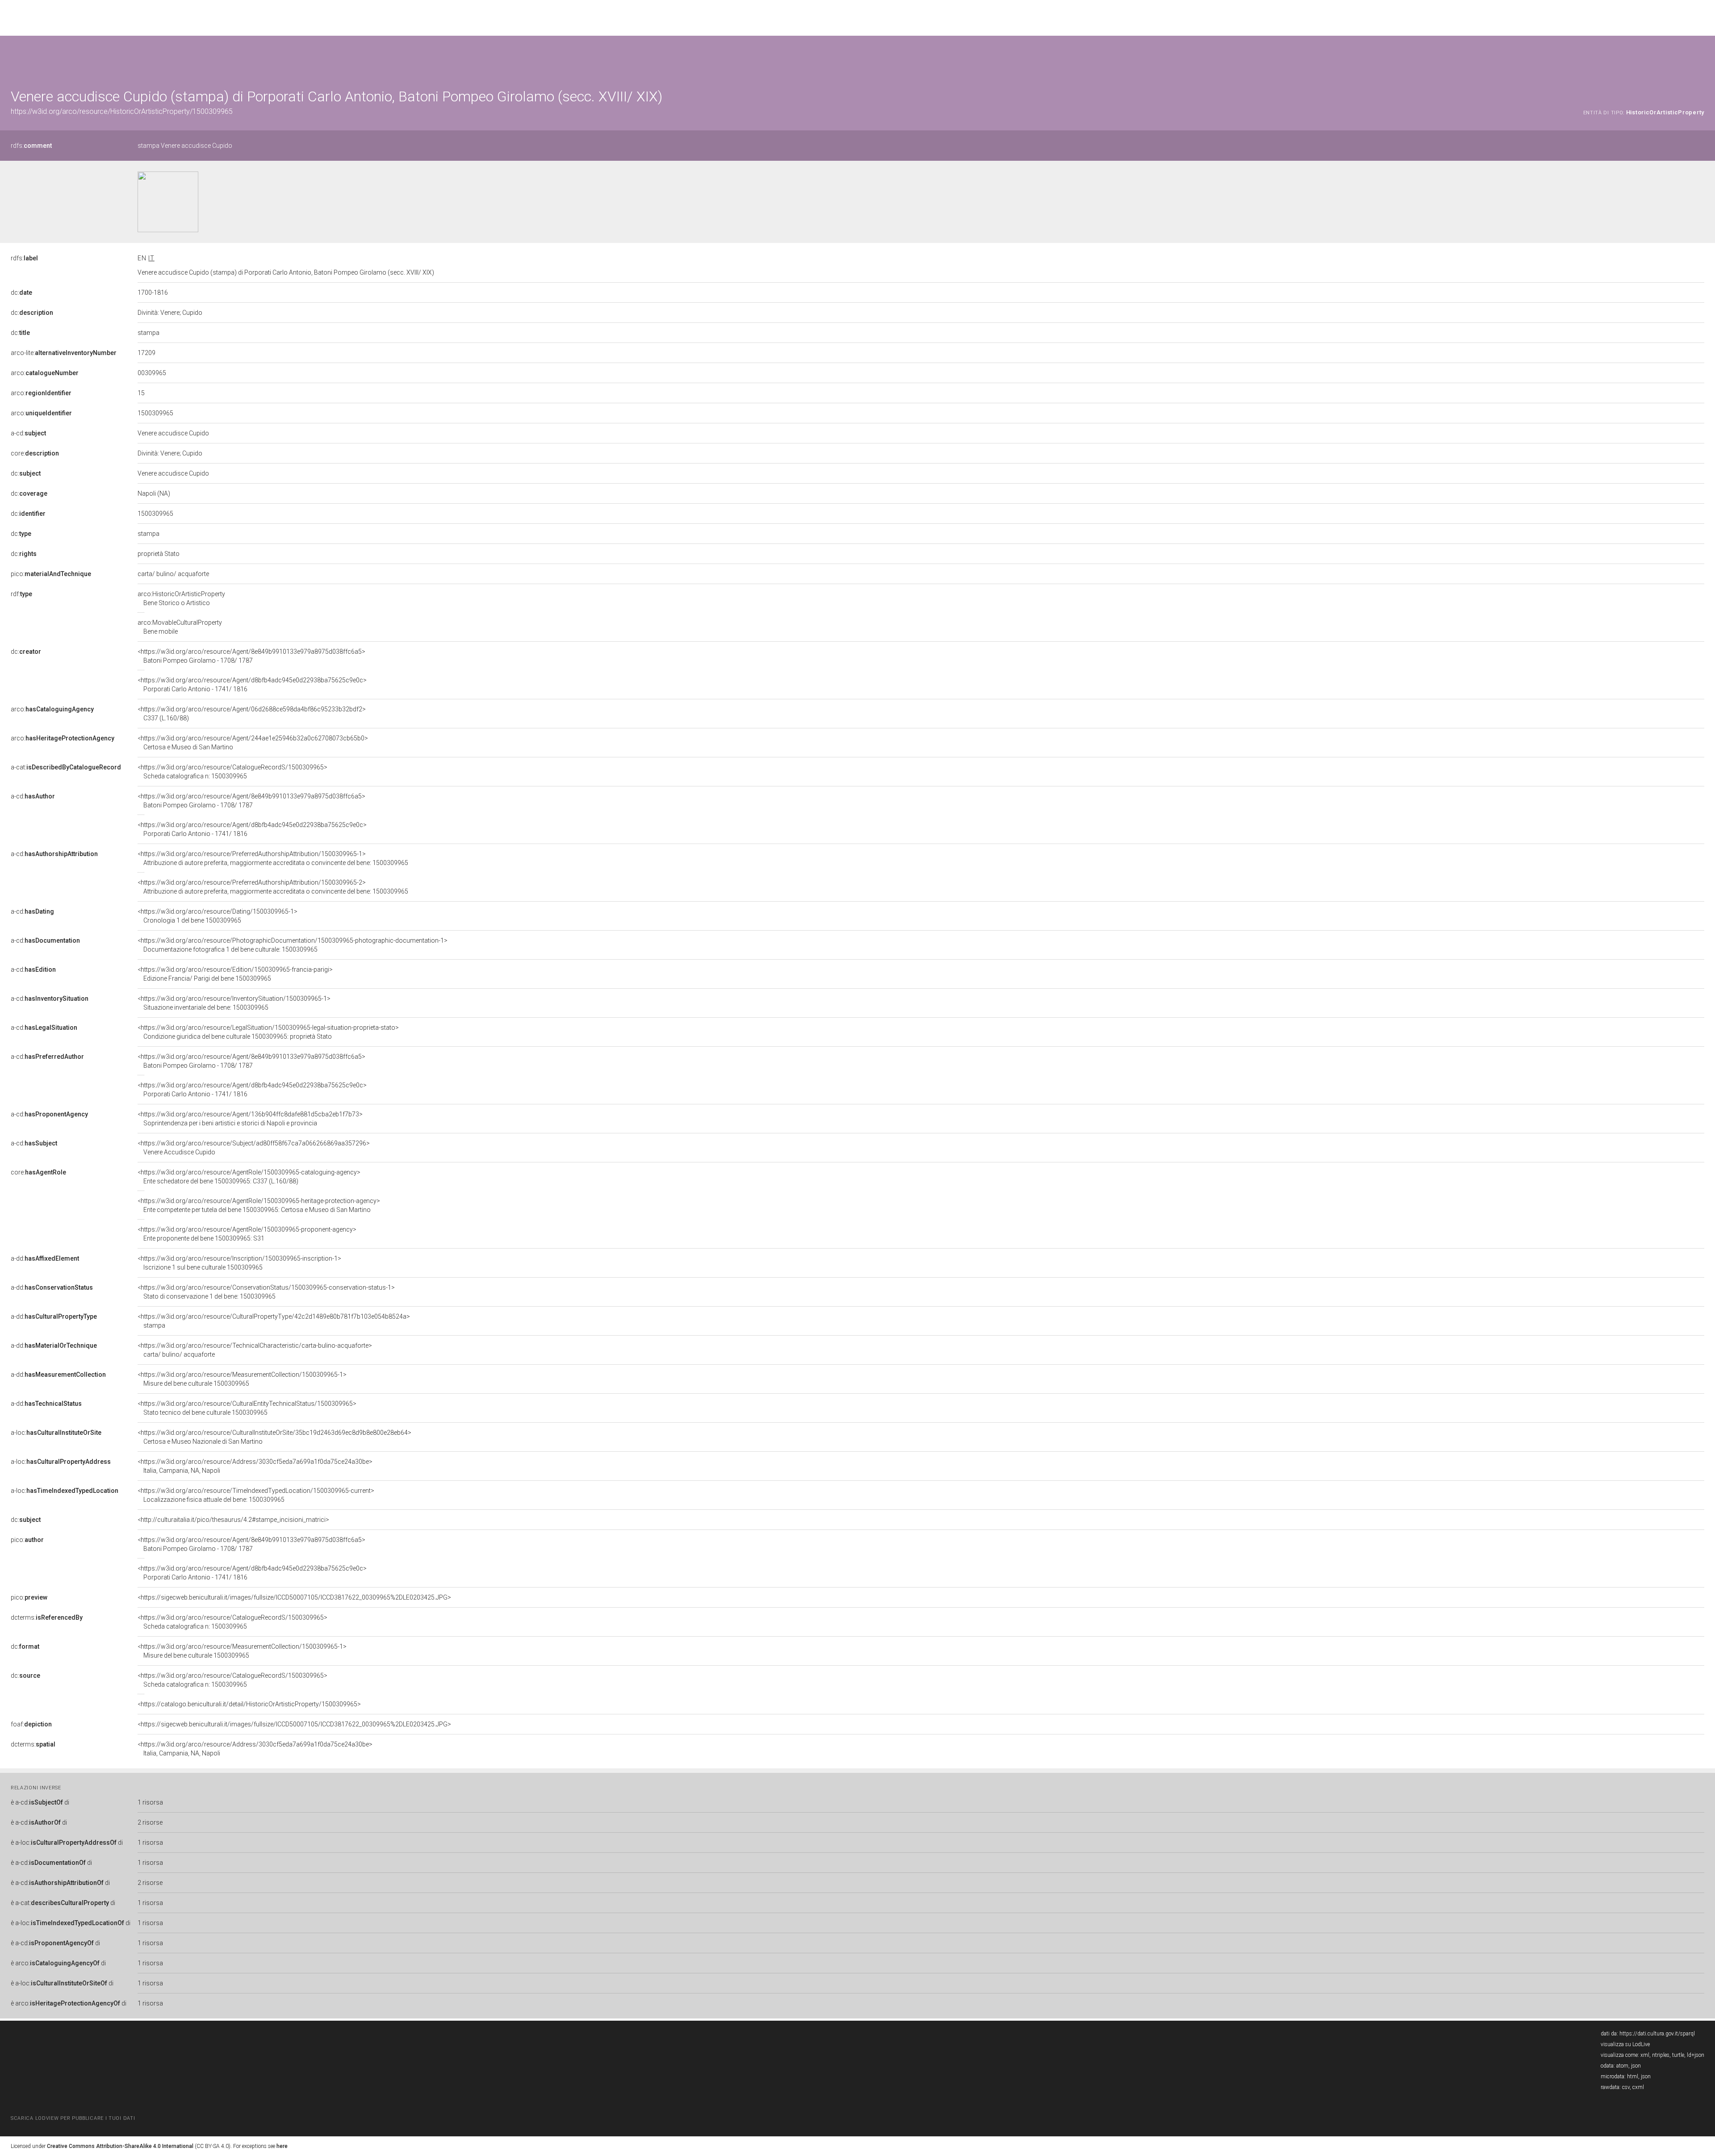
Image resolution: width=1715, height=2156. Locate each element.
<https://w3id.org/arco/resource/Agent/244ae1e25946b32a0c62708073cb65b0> (253, 743)
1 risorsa (150, 1802)
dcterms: (47, 1617)
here (282, 2146)
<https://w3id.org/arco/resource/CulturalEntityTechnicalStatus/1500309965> (247, 1408)
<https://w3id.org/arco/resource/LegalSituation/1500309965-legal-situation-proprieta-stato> (268, 1032)
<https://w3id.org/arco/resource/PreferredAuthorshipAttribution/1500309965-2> (273, 887)
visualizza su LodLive (1625, 2044)
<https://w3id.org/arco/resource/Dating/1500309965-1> (218, 916)
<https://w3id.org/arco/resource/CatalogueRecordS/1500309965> (232, 772)
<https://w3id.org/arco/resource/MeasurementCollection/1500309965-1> (242, 1379)
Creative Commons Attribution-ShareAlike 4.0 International (120, 2146)
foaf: (31, 1724)
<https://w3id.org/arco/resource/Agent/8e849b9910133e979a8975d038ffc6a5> (251, 656)
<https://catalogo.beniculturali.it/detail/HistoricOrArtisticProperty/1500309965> (249, 1704)
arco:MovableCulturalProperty (180, 627)
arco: (45, 373)
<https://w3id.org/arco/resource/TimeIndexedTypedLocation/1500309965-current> (256, 1495)
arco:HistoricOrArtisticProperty (181, 598)
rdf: (21, 594)
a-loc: (56, 1433)
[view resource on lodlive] (1700, 58)
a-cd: (28, 433)
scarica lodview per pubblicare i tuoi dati (73, 2118)
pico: (51, 574)
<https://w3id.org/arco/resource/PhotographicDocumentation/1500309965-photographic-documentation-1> (293, 945)
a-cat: (66, 767)
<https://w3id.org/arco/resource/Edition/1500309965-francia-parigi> (235, 974)
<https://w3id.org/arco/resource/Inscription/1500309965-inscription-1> (239, 1263)
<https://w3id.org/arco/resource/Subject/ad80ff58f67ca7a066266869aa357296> (254, 1148)
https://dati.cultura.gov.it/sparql (1657, 2034)
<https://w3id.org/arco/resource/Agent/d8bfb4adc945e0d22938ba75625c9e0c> (252, 685)
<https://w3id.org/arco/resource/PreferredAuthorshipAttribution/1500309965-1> (273, 858)
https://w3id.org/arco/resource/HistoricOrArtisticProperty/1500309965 (122, 111)
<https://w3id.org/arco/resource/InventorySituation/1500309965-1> (234, 1003)
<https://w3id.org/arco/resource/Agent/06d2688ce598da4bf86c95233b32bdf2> (252, 714)
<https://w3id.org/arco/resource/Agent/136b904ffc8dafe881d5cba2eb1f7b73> (250, 1119)
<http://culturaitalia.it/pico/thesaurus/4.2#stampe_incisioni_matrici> (233, 1520)
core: (35, 453)
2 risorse (150, 1822)
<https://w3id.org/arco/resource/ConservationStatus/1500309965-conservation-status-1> (266, 1292)
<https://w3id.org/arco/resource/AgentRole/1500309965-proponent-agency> (247, 1234)
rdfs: (31, 146)
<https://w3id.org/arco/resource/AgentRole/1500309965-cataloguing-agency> (249, 1177)
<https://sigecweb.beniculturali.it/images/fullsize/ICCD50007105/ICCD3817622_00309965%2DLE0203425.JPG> (294, 1597)
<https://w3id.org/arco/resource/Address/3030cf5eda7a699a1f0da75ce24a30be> (255, 1466)
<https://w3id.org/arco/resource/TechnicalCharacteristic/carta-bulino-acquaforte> (255, 1350)
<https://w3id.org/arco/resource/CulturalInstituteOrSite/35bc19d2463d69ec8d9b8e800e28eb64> (274, 1437)
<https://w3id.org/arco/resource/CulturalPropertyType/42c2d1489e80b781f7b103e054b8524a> (274, 1321)
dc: (21, 292)
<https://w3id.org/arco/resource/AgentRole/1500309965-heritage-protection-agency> (259, 1205)
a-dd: (45, 1258)
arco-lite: (64, 353)
